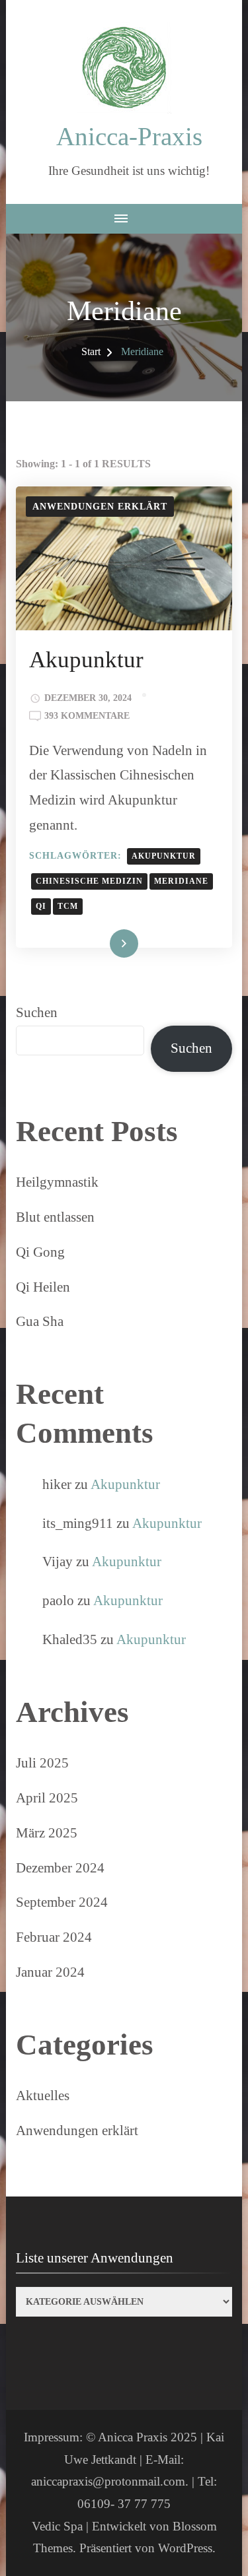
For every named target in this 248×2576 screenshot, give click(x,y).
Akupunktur (86, 660)
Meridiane (181, 881)
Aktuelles (43, 2096)
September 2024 (62, 1902)
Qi (41, 907)
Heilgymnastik (57, 1182)
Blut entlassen (55, 1217)
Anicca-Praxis (129, 136)
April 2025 (47, 1798)
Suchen (37, 1012)
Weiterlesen (102, 945)
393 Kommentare (87, 717)
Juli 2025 (42, 1763)
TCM (68, 907)
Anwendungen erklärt (100, 507)
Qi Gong (40, 1252)
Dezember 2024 (60, 1868)
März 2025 (47, 1833)
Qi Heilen (43, 1287)
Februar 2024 (54, 1937)
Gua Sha (40, 1321)
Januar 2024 (50, 1972)
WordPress (185, 2548)
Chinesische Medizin (89, 881)
